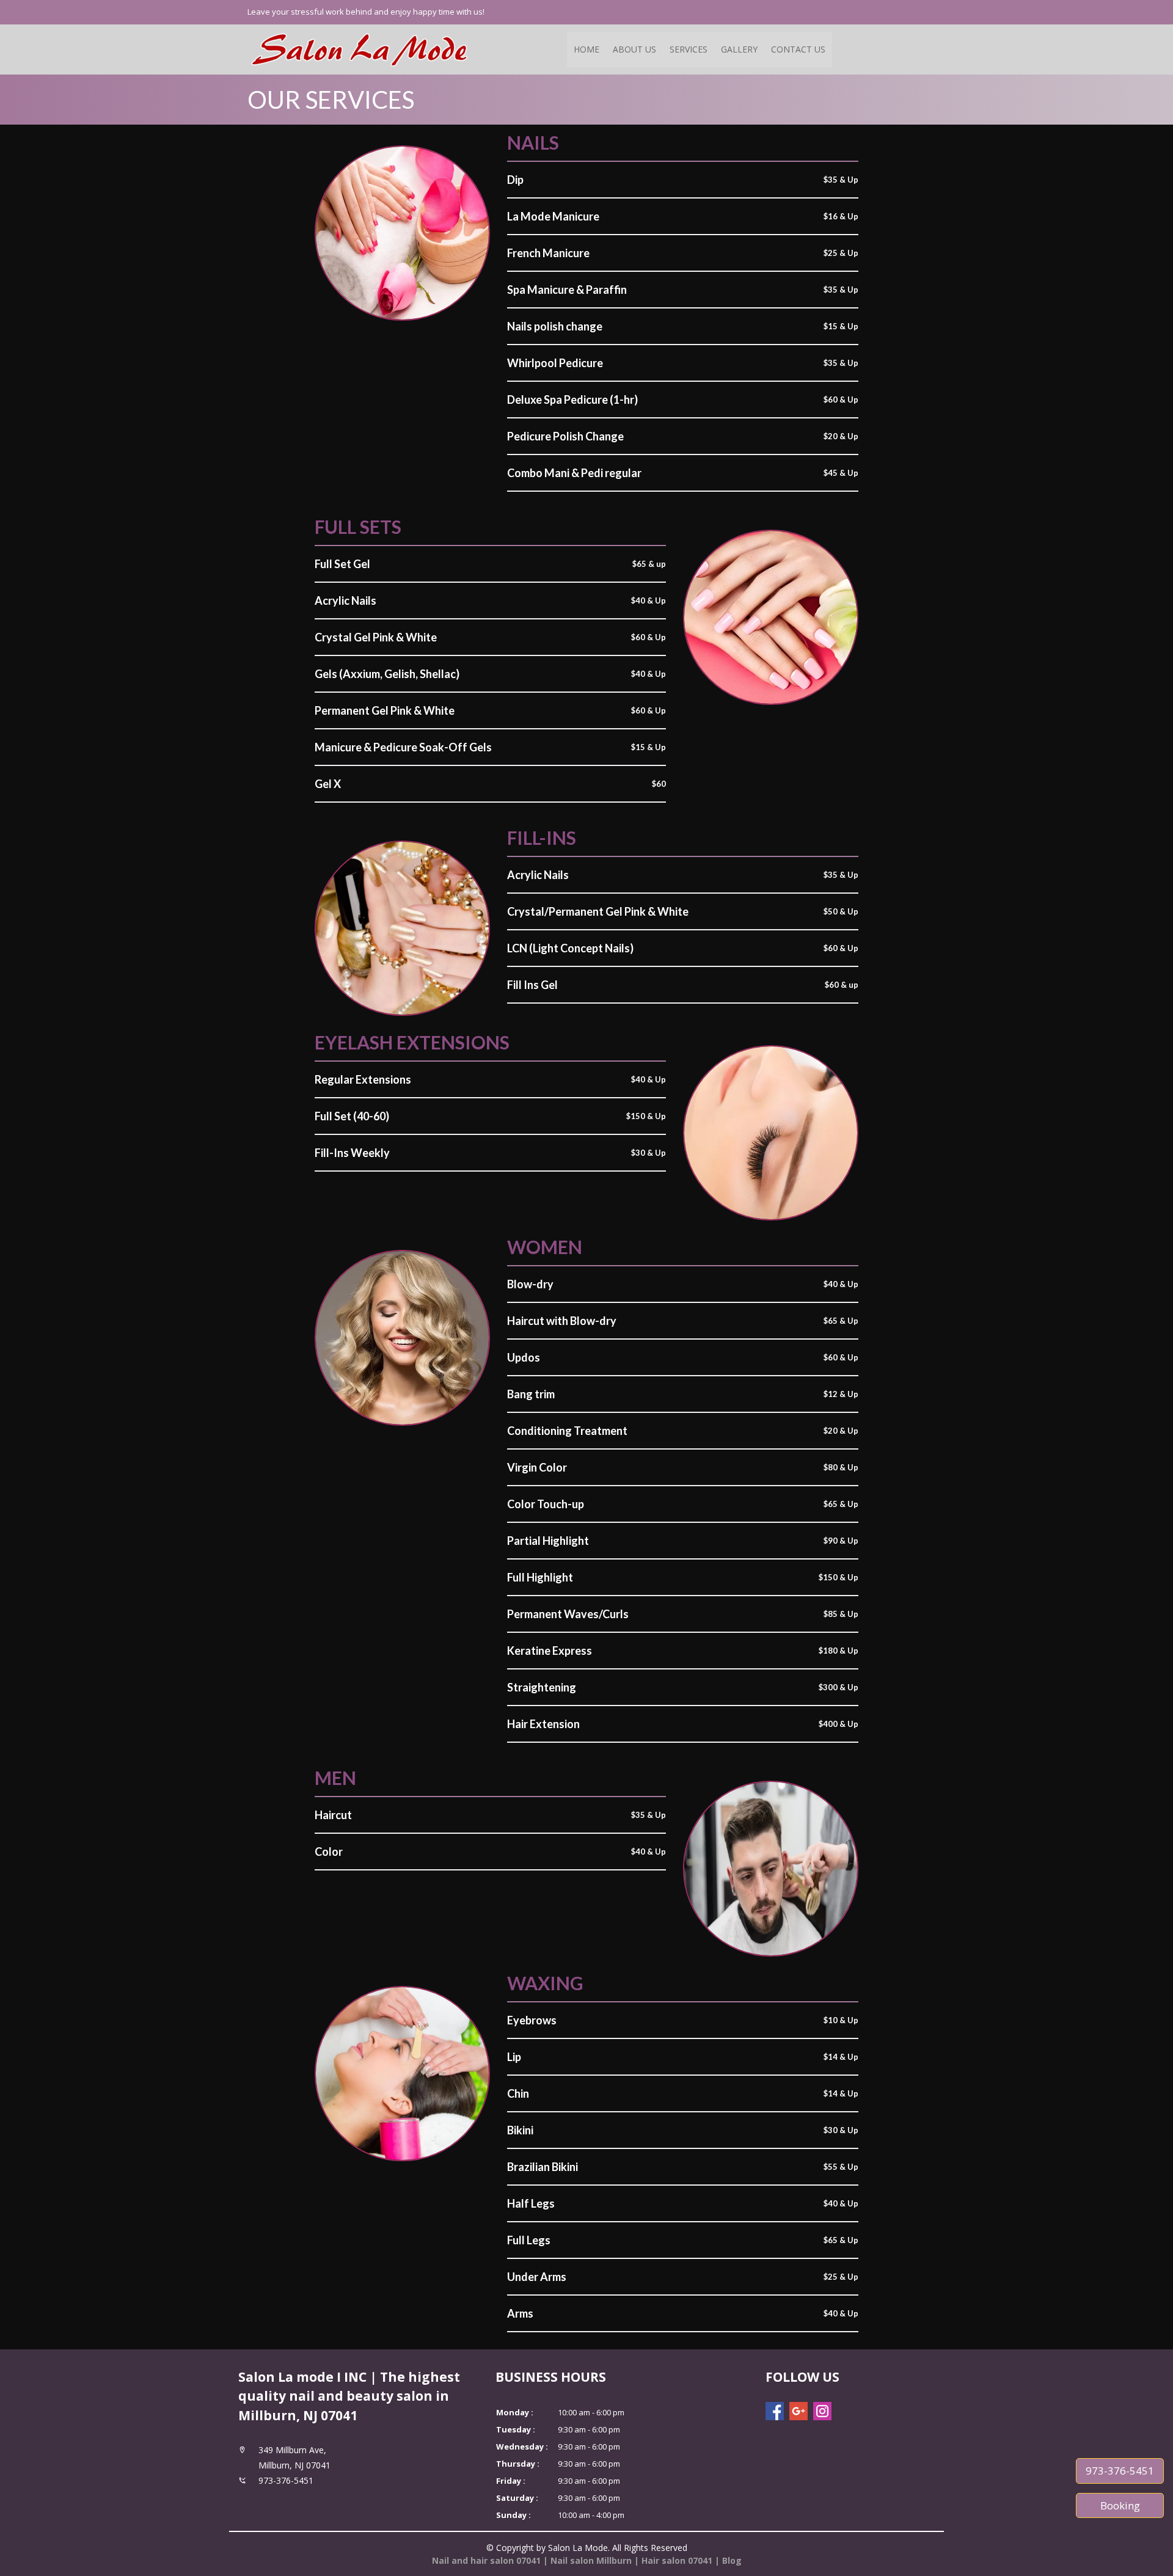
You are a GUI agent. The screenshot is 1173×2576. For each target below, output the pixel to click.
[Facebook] (775, 2411)
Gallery (739, 49)
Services (689, 49)
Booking (1120, 2505)
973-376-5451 (1120, 2471)
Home (586, 49)
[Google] (798, 2411)
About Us (634, 49)
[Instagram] (822, 2411)
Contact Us (798, 49)
